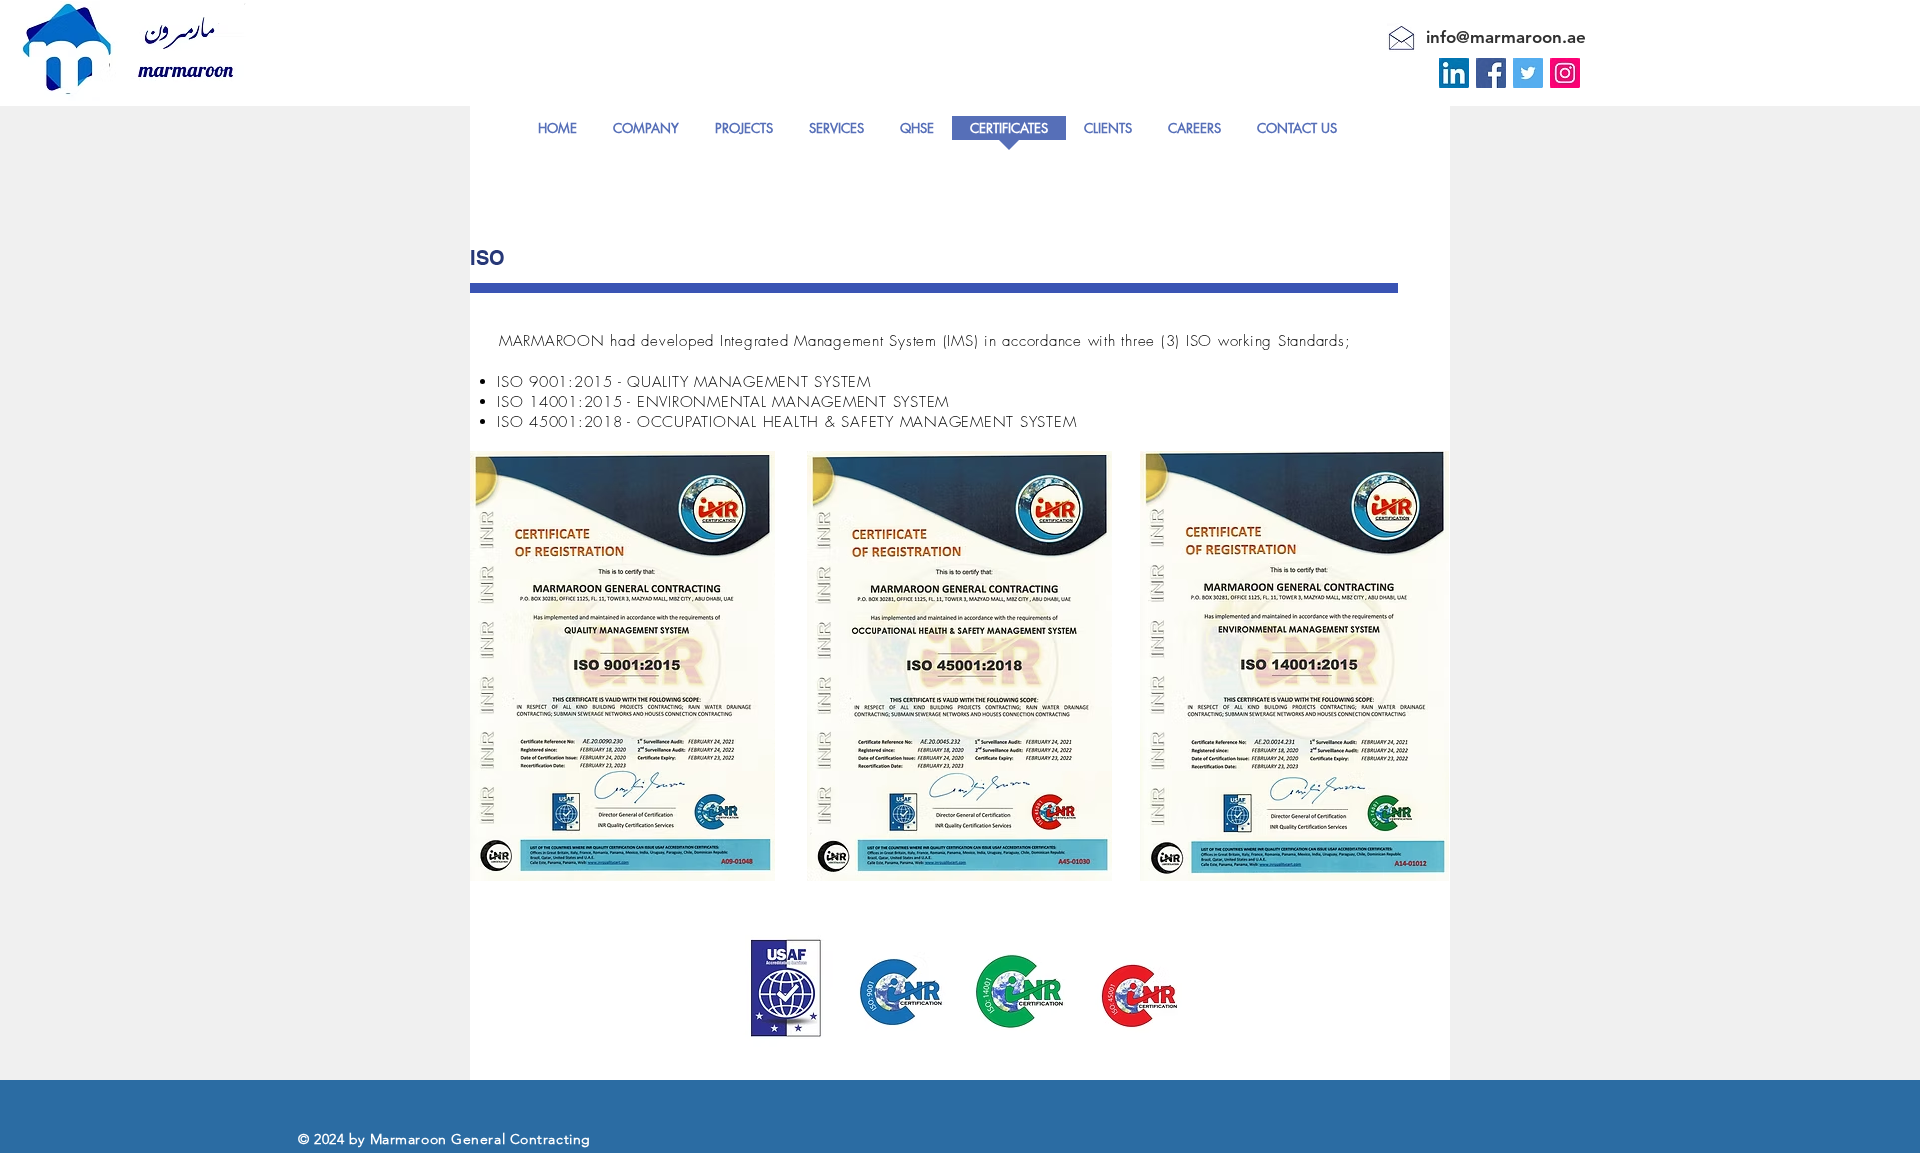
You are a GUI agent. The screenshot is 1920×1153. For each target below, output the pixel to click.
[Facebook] (1491, 73)
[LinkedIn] (1454, 73)
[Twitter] (1528, 73)
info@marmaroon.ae (1506, 37)
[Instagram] (1565, 73)
